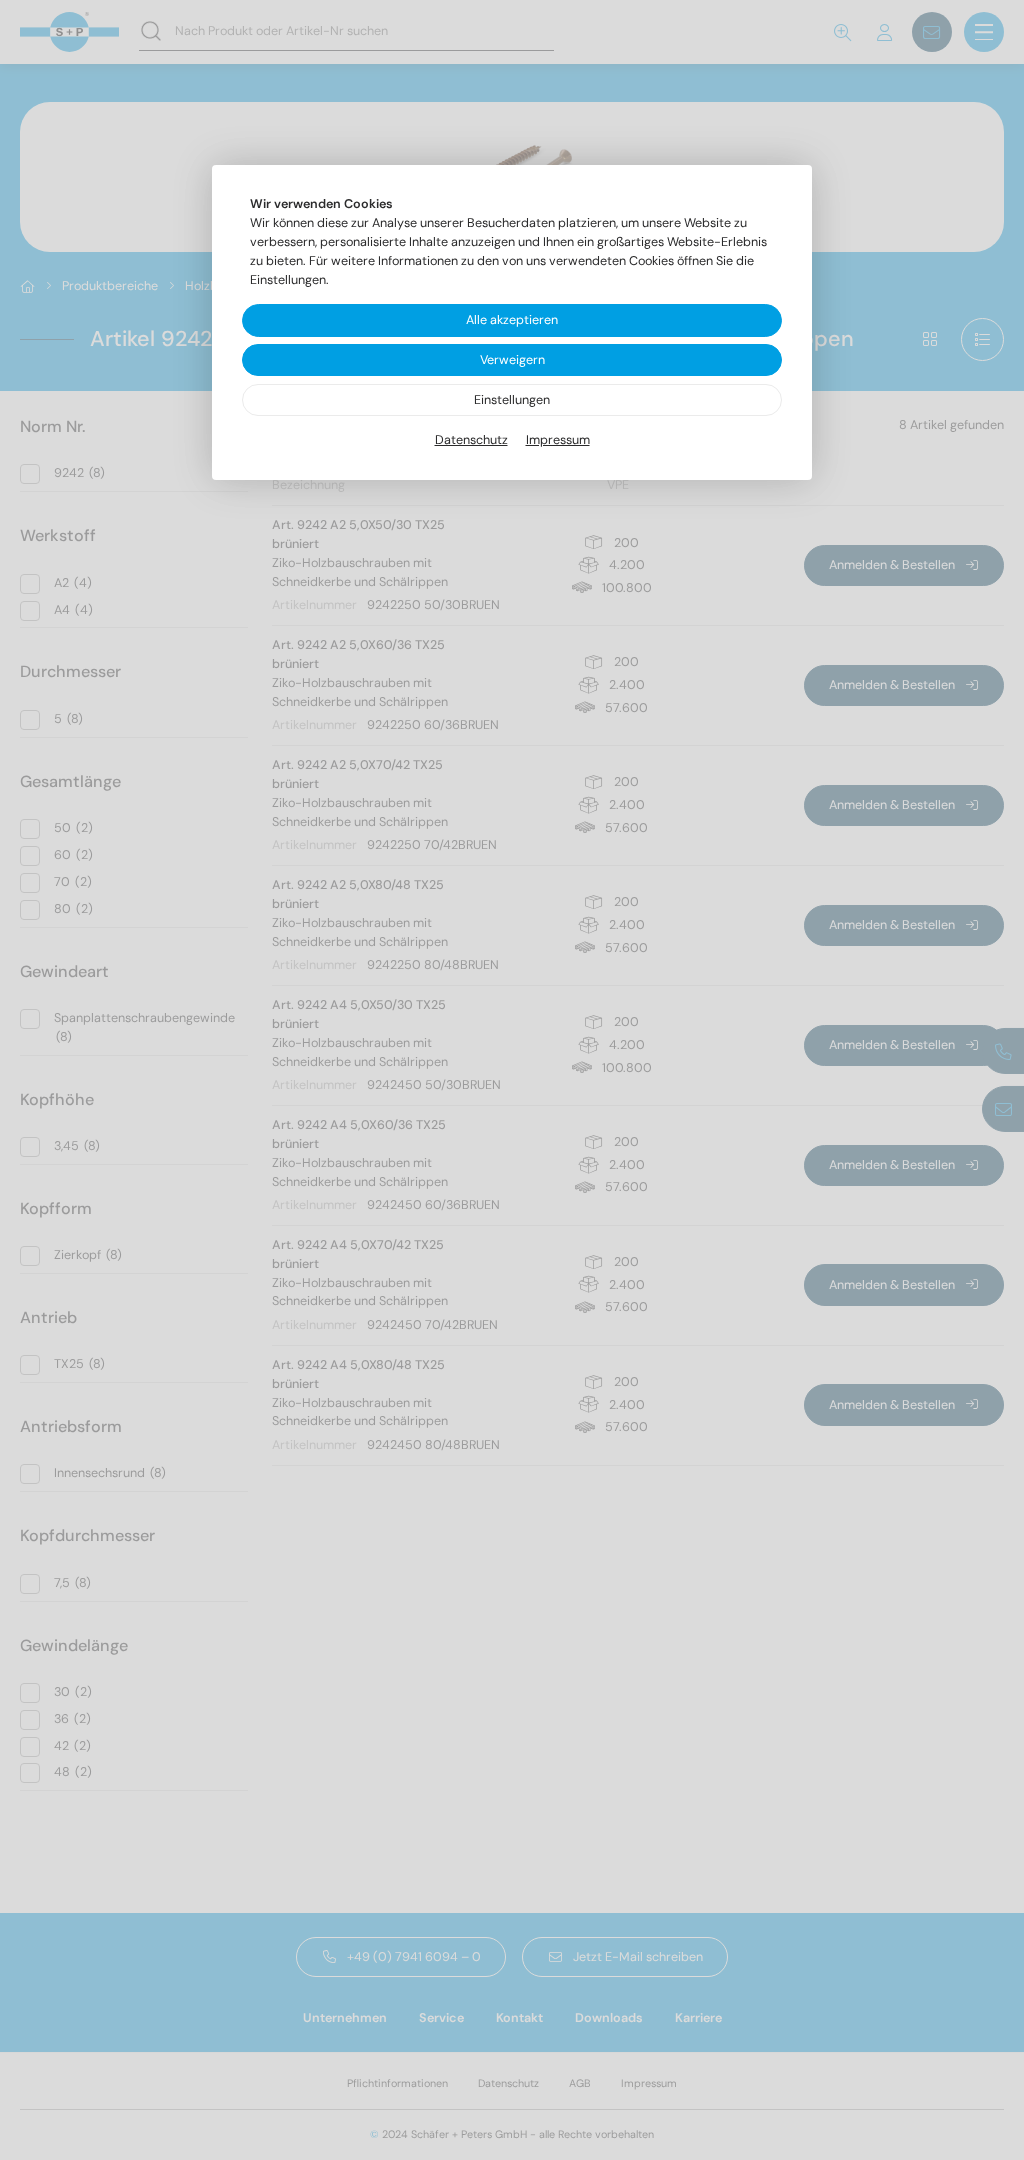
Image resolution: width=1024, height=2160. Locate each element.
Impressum (558, 440)
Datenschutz (471, 440)
